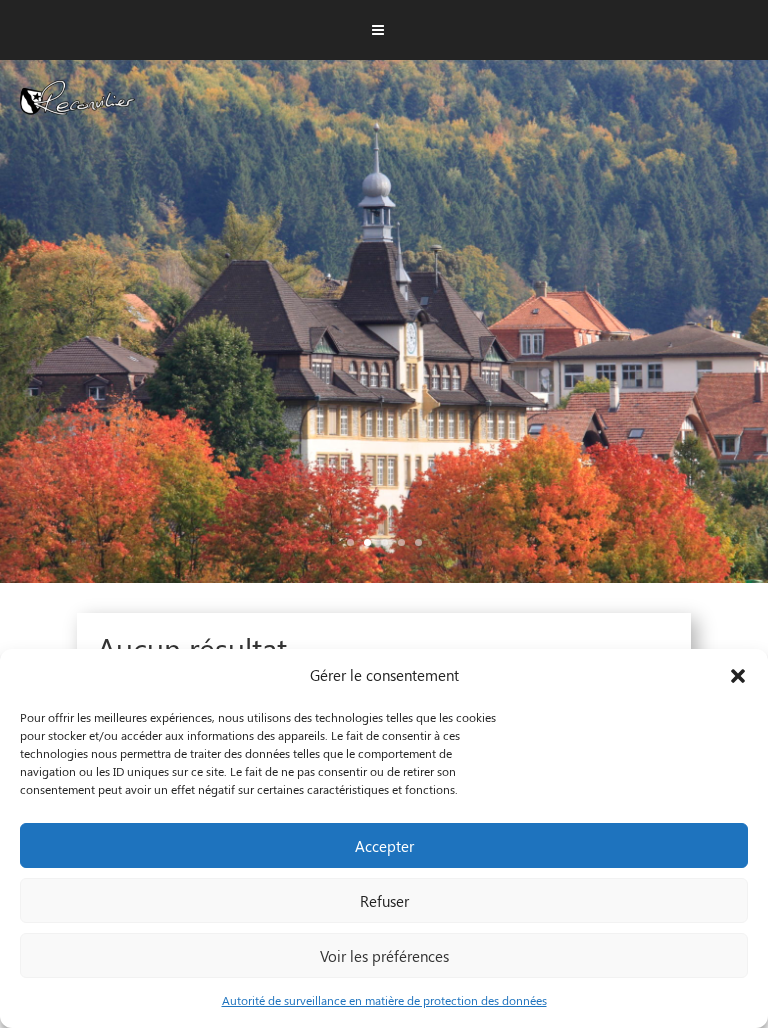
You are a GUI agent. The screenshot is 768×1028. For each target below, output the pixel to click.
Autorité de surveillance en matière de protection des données (384, 1000)
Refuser (384, 901)
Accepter (384, 846)
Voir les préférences (384, 956)
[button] (738, 676)
